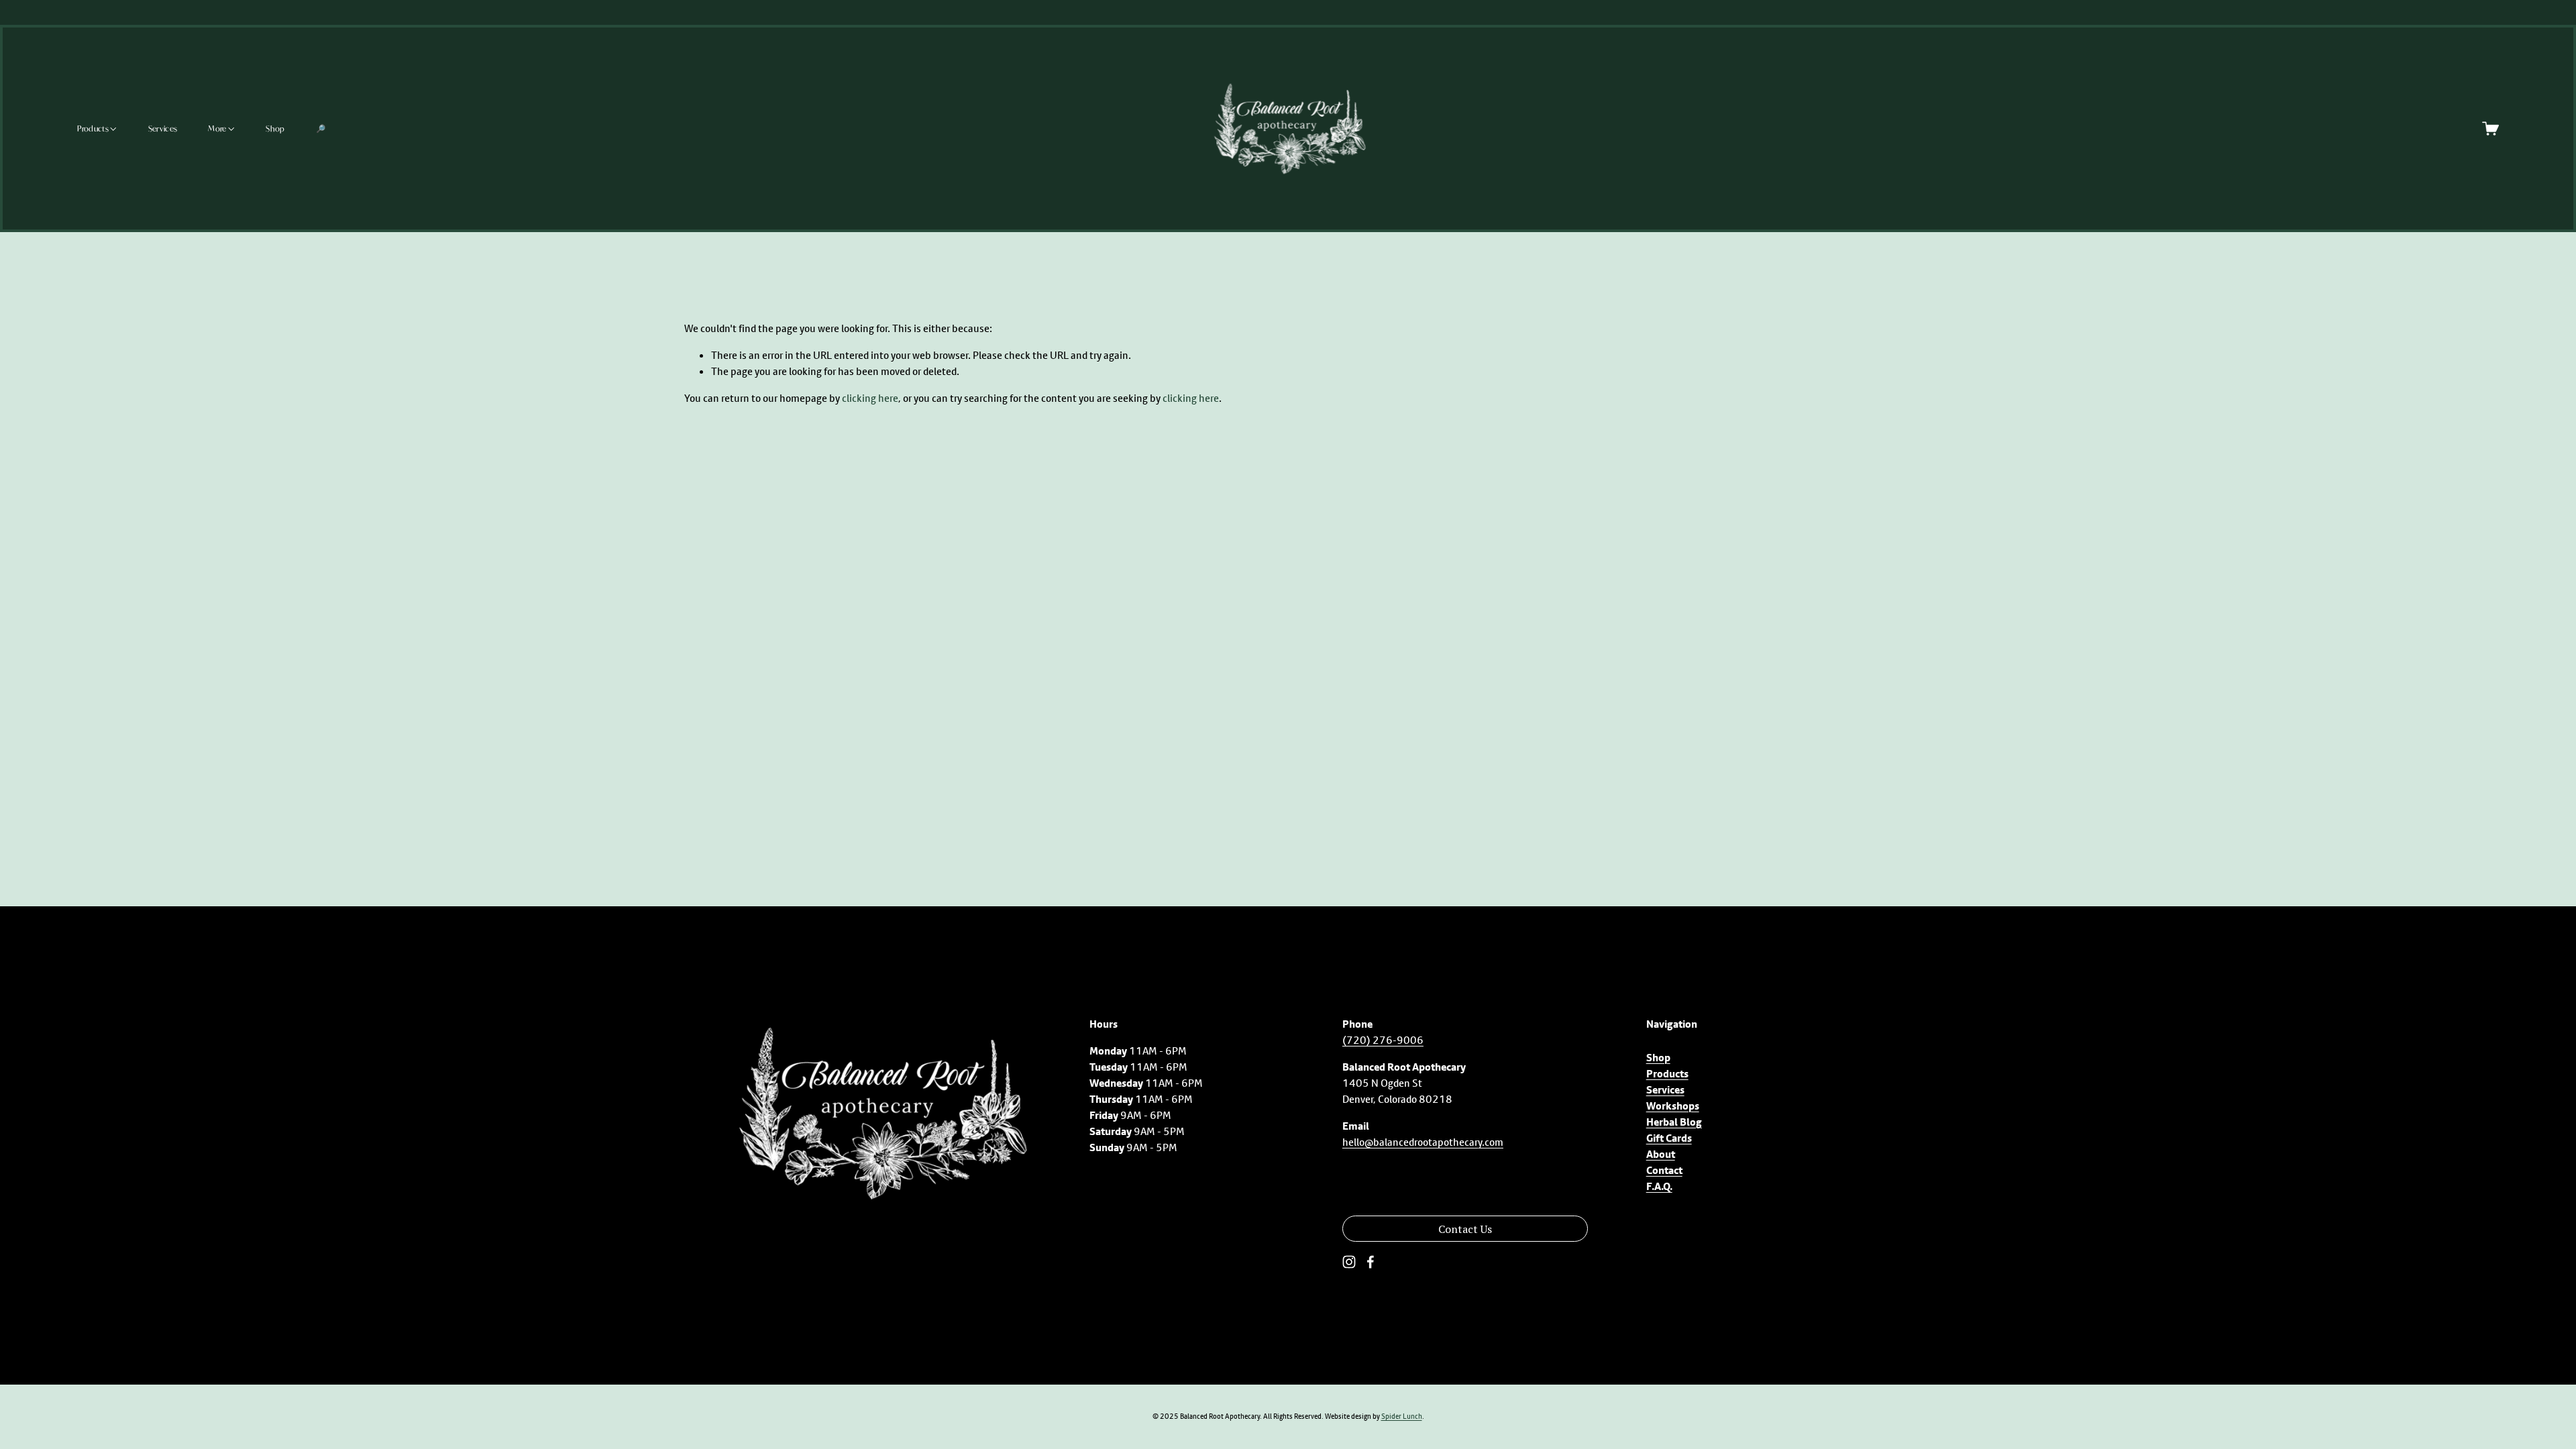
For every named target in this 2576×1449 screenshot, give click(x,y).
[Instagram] (1349, 1262)
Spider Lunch (1402, 1416)
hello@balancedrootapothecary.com (1423, 1142)
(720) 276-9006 (1383, 1040)
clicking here (870, 398)
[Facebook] (1371, 1262)
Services (163, 128)
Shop (275, 128)
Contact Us (1465, 1229)
